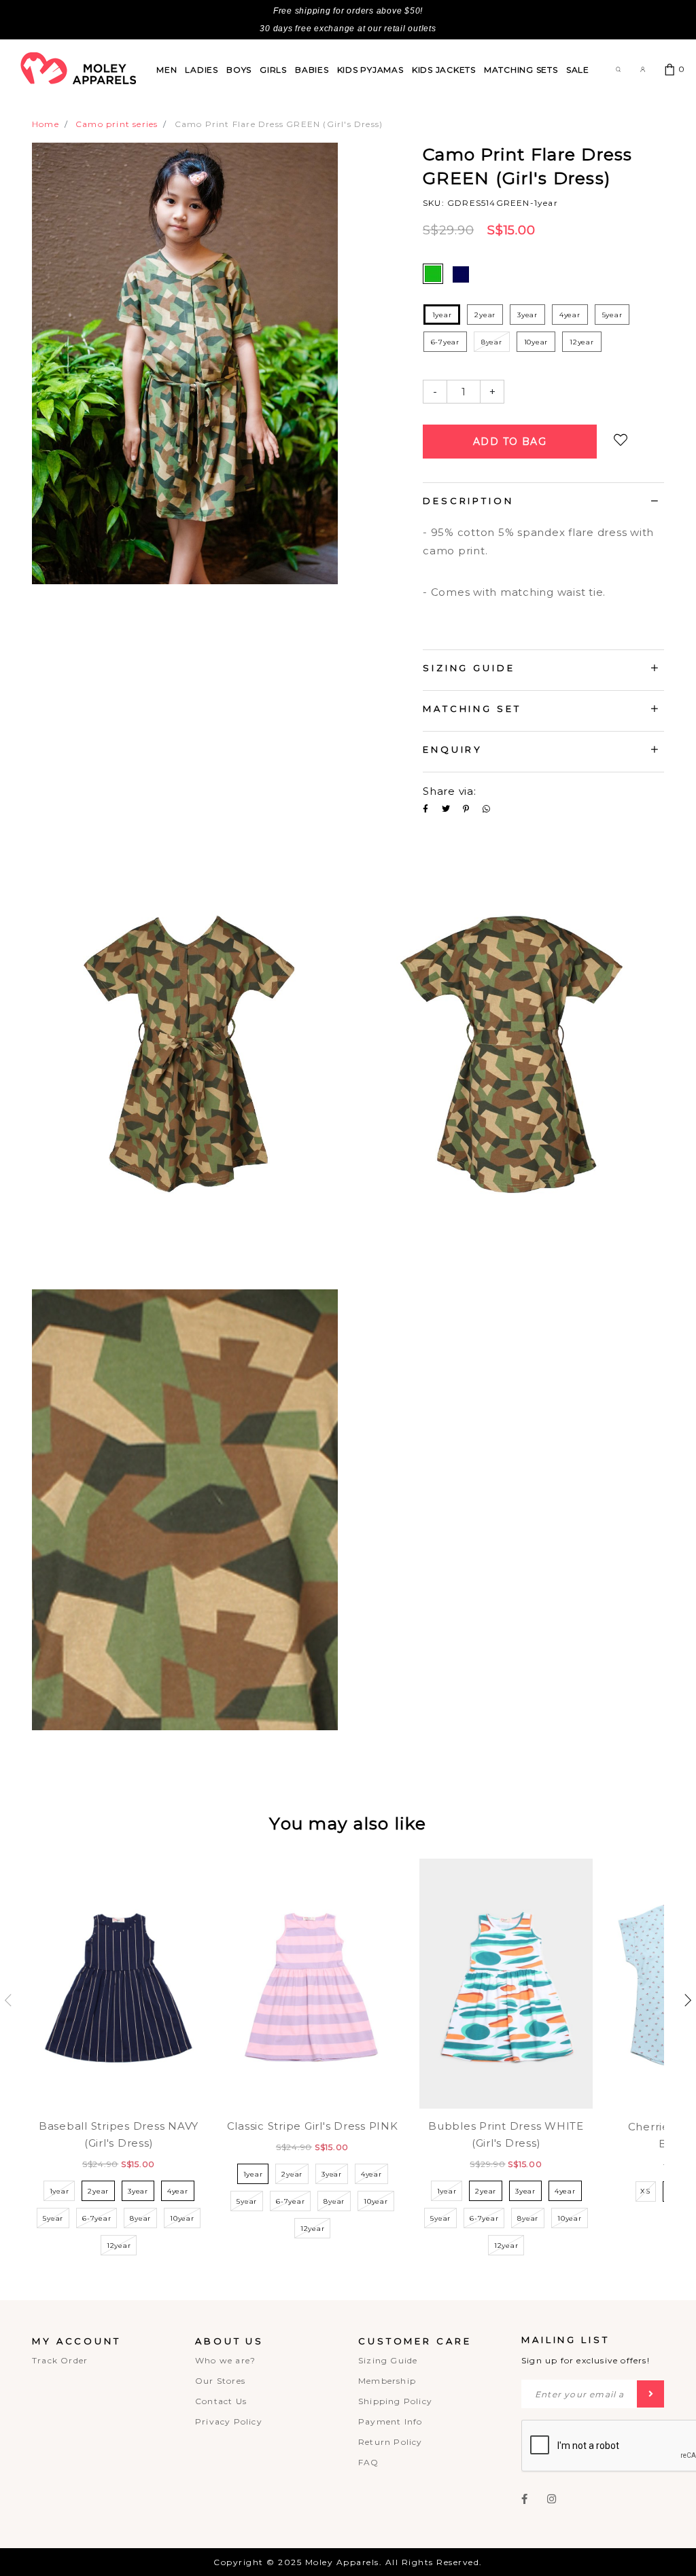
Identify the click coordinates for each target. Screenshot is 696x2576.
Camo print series (117, 124)
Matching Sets (521, 70)
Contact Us (221, 2401)
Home (46, 124)
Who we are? (225, 2360)
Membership (387, 2381)
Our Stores (220, 2381)
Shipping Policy (395, 2401)
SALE (578, 70)
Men (167, 70)
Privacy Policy (229, 2421)
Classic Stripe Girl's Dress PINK (313, 2126)
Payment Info (390, 2421)
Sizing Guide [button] (469, 668)
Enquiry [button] (453, 749)
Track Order (60, 2360)
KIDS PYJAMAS (370, 70)
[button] (688, 2000)
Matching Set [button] (472, 709)
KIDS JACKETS (444, 70)
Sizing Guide (388, 2360)
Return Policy (390, 2442)
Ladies (202, 70)
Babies (312, 70)
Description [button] (468, 501)
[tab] (543, 503)
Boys (239, 70)
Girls (273, 70)
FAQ (369, 2462)
